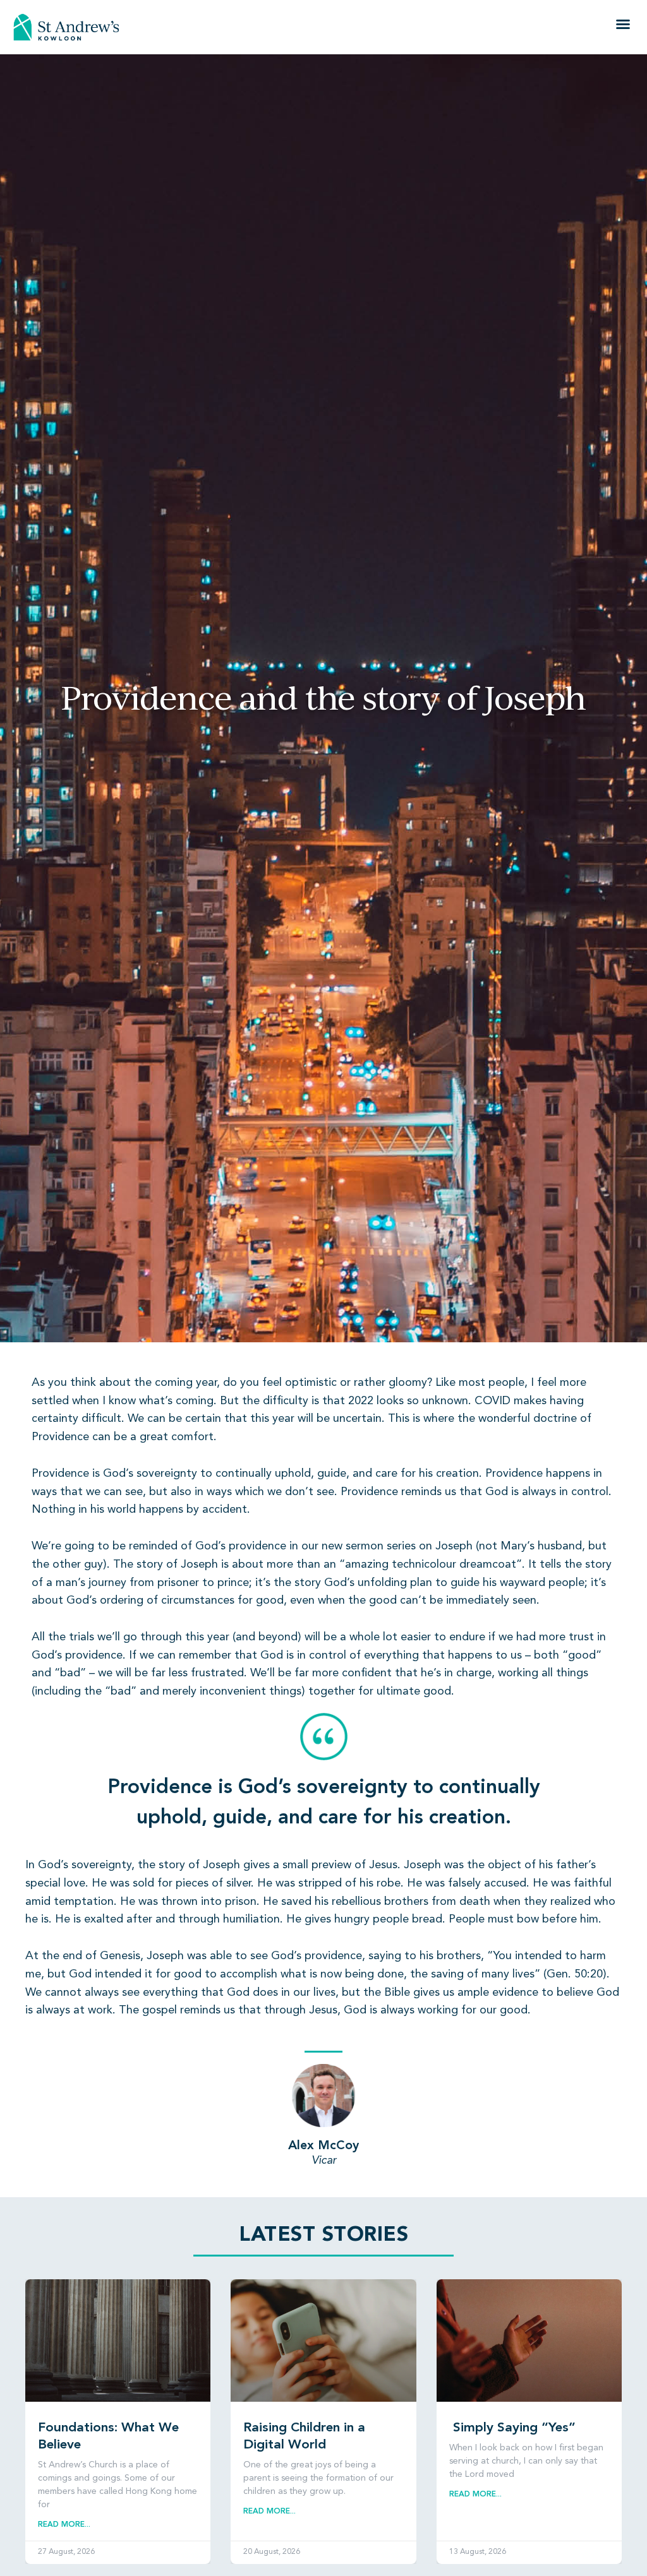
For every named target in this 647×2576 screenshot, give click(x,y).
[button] (623, 24)
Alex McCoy (323, 2146)
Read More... (64, 2525)
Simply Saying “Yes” (512, 2428)
